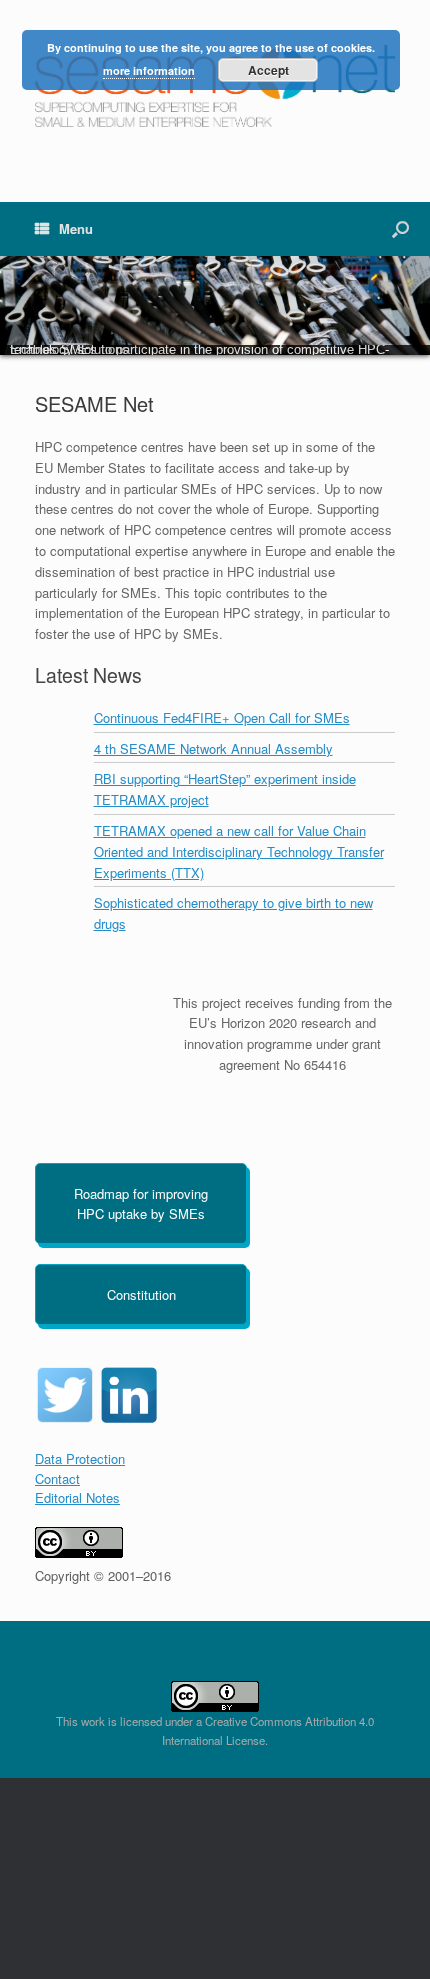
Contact (57, 1478)
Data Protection (80, 1458)
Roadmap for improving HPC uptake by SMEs (141, 1203)
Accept (268, 70)
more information (149, 70)
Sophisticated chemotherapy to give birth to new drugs (233, 913)
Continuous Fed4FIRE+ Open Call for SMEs (222, 717)
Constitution (141, 1294)
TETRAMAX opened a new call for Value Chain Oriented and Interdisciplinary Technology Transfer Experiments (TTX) (239, 851)
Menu (76, 228)
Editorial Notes (77, 1497)
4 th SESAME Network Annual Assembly (213, 748)
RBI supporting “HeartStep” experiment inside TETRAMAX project (225, 789)
